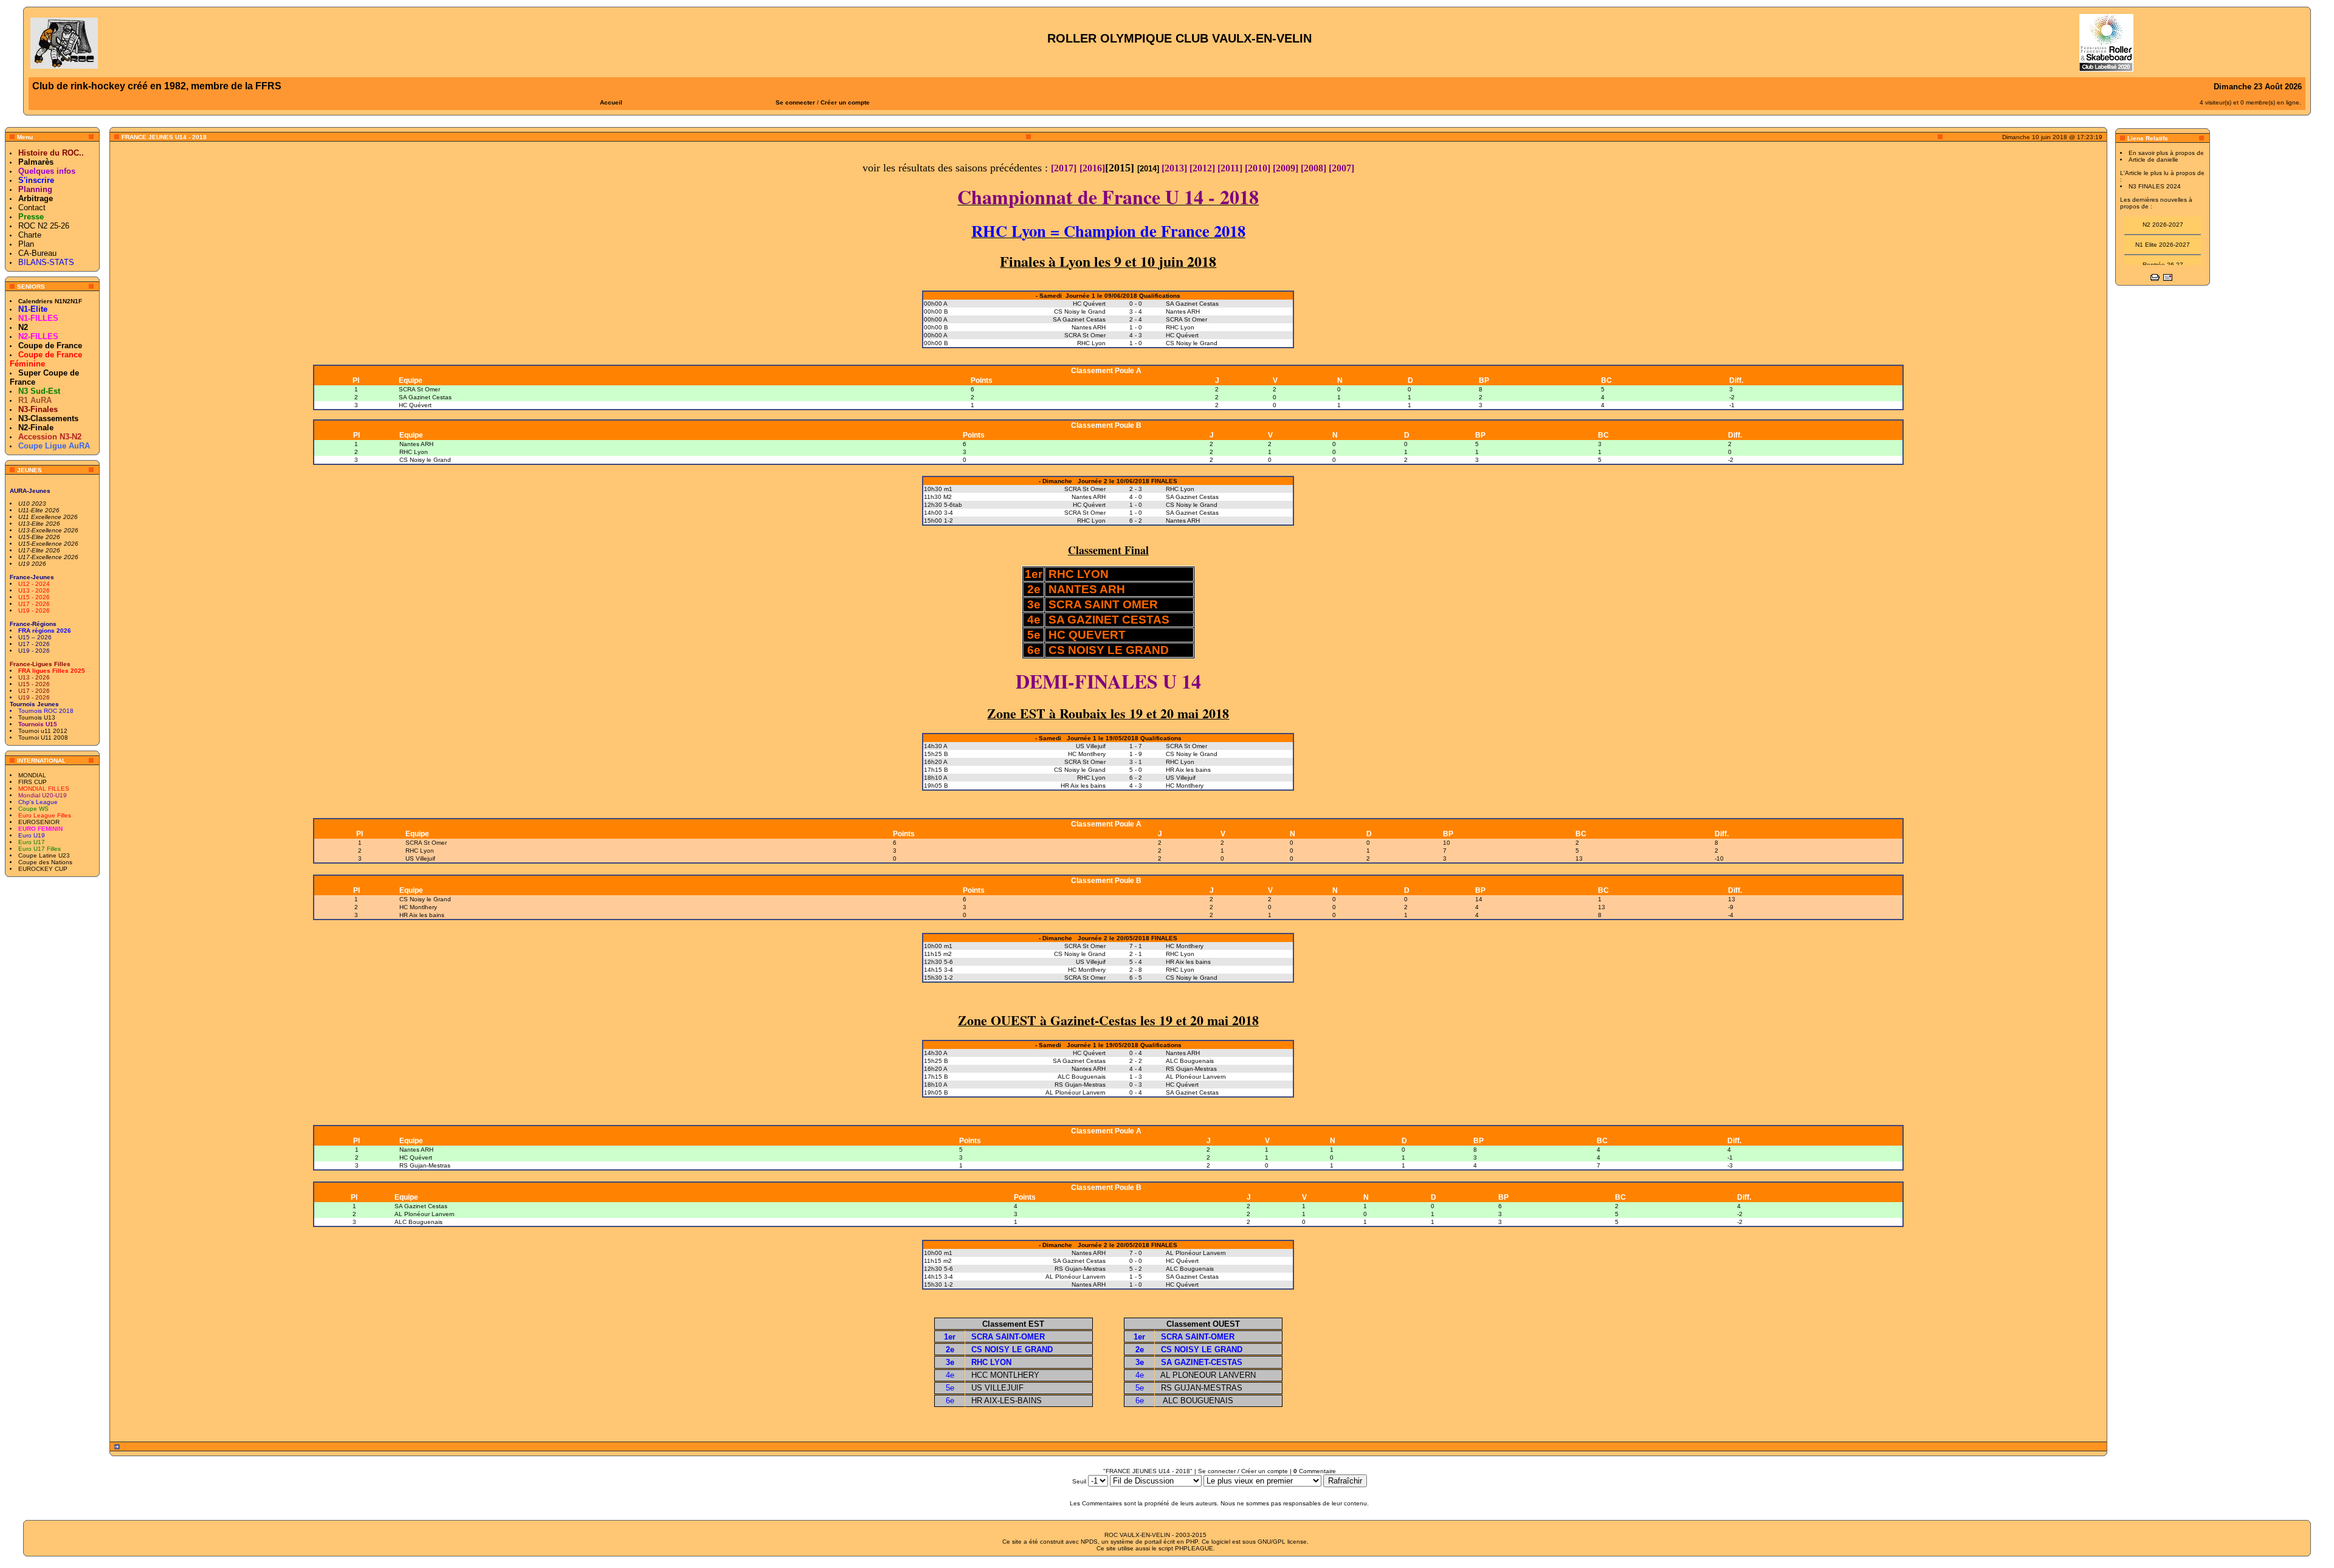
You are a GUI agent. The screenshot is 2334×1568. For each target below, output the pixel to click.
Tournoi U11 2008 (43, 738)
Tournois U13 (37, 717)
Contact (32, 208)
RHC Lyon (414, 452)
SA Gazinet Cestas (425, 397)
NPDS (1089, 1542)
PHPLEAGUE (1194, 1548)
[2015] (1121, 168)
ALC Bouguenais (418, 1222)
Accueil (611, 102)
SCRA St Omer (419, 389)
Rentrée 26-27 (2163, 251)
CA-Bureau (37, 253)
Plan (26, 244)
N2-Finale (36, 428)
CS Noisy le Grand (425, 460)
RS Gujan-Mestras (425, 1165)
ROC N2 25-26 (44, 226)
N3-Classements (48, 418)
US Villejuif (420, 858)
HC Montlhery (418, 907)
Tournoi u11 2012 (43, 731)
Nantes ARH (416, 444)
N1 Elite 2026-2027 (2163, 231)
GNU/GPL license (1282, 1542)
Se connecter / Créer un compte (1243, 1471)
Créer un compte (845, 102)
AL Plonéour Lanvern (425, 1214)
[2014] (1148, 169)
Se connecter (795, 102)
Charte (30, 235)
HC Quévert (415, 405)
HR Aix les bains (422, 915)
